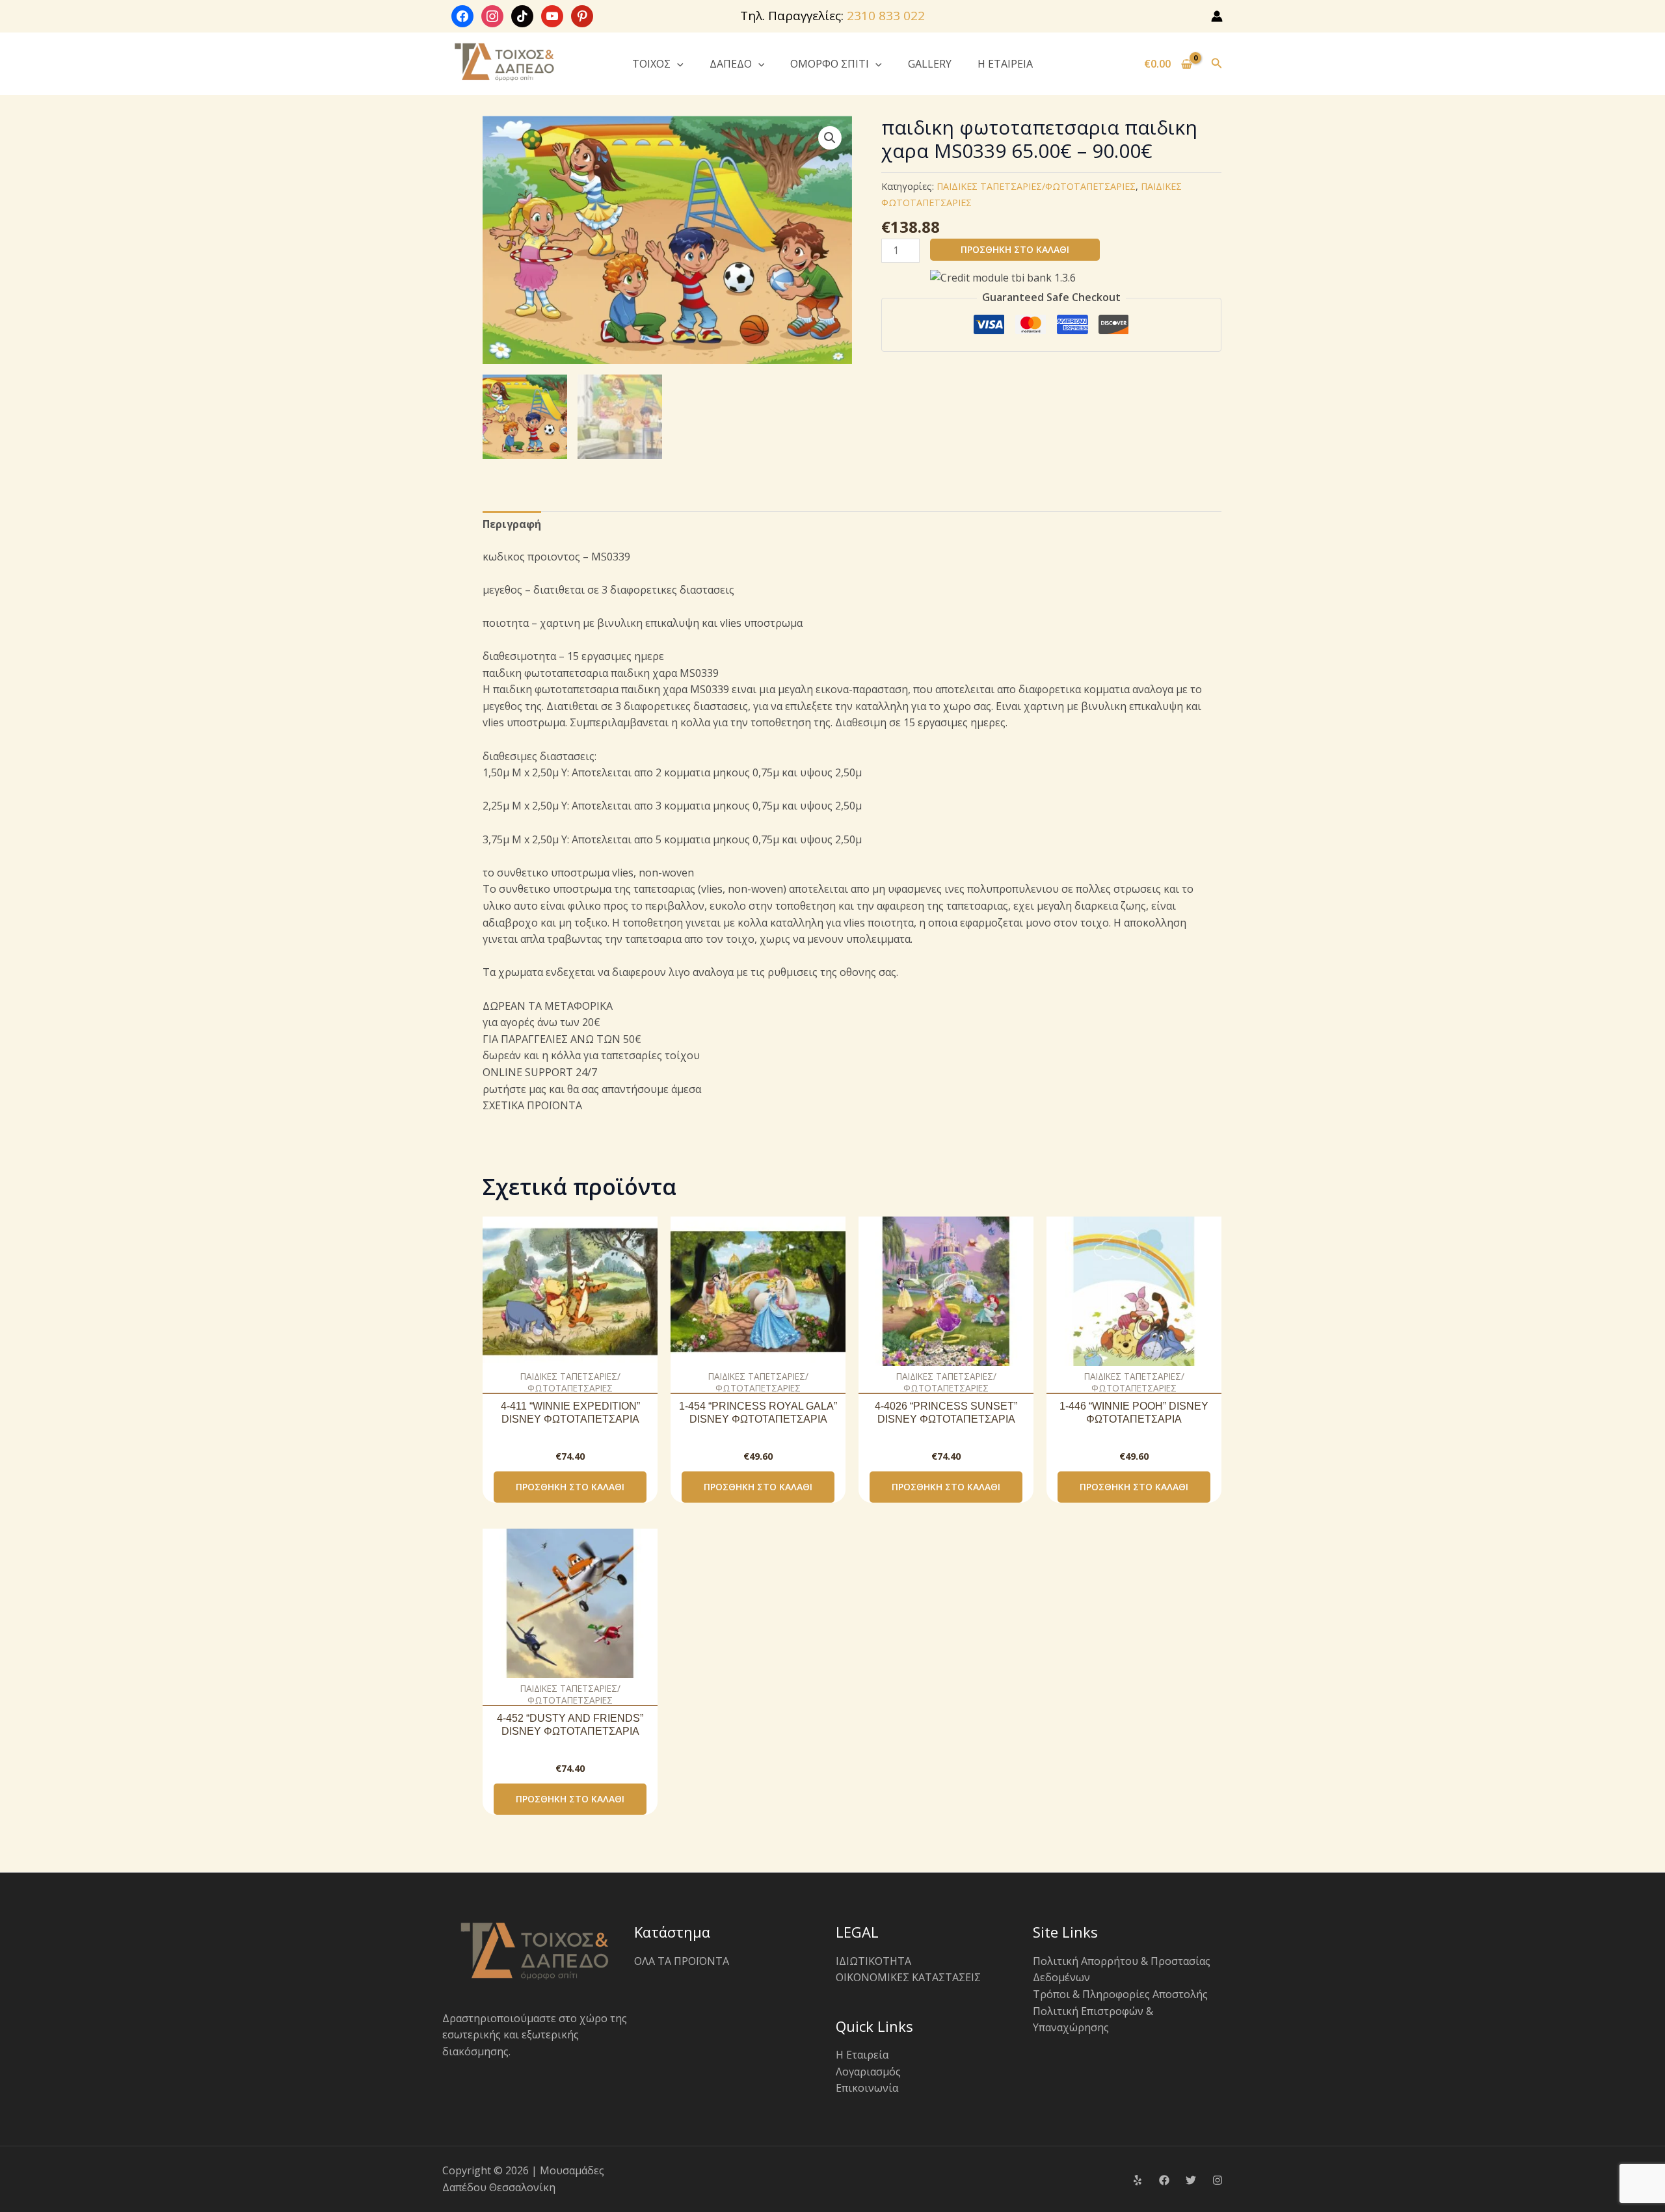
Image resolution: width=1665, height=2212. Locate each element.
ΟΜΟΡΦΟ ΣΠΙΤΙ (830, 64)
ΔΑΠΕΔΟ (731, 64)
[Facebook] (1164, 2180)
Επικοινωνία (867, 2088)
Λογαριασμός (868, 2072)
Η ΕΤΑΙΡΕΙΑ (1005, 64)
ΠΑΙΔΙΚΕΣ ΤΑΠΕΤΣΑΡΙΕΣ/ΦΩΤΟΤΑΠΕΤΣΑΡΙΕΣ (1036, 186)
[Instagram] (1218, 2180)
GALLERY (930, 64)
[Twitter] (1191, 2180)
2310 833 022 (886, 16)
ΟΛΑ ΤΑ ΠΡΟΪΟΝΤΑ (682, 1961)
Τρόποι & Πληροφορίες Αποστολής (1120, 1994)
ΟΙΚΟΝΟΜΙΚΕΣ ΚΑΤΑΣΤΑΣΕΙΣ (908, 1977)
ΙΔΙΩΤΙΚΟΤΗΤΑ (873, 1961)
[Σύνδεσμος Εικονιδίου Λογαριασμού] (1217, 16)
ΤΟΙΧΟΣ (651, 64)
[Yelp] (1138, 2180)
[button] (677, 64)
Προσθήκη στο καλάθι (1015, 249)
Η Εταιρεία (862, 2055)
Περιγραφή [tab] (512, 524)
